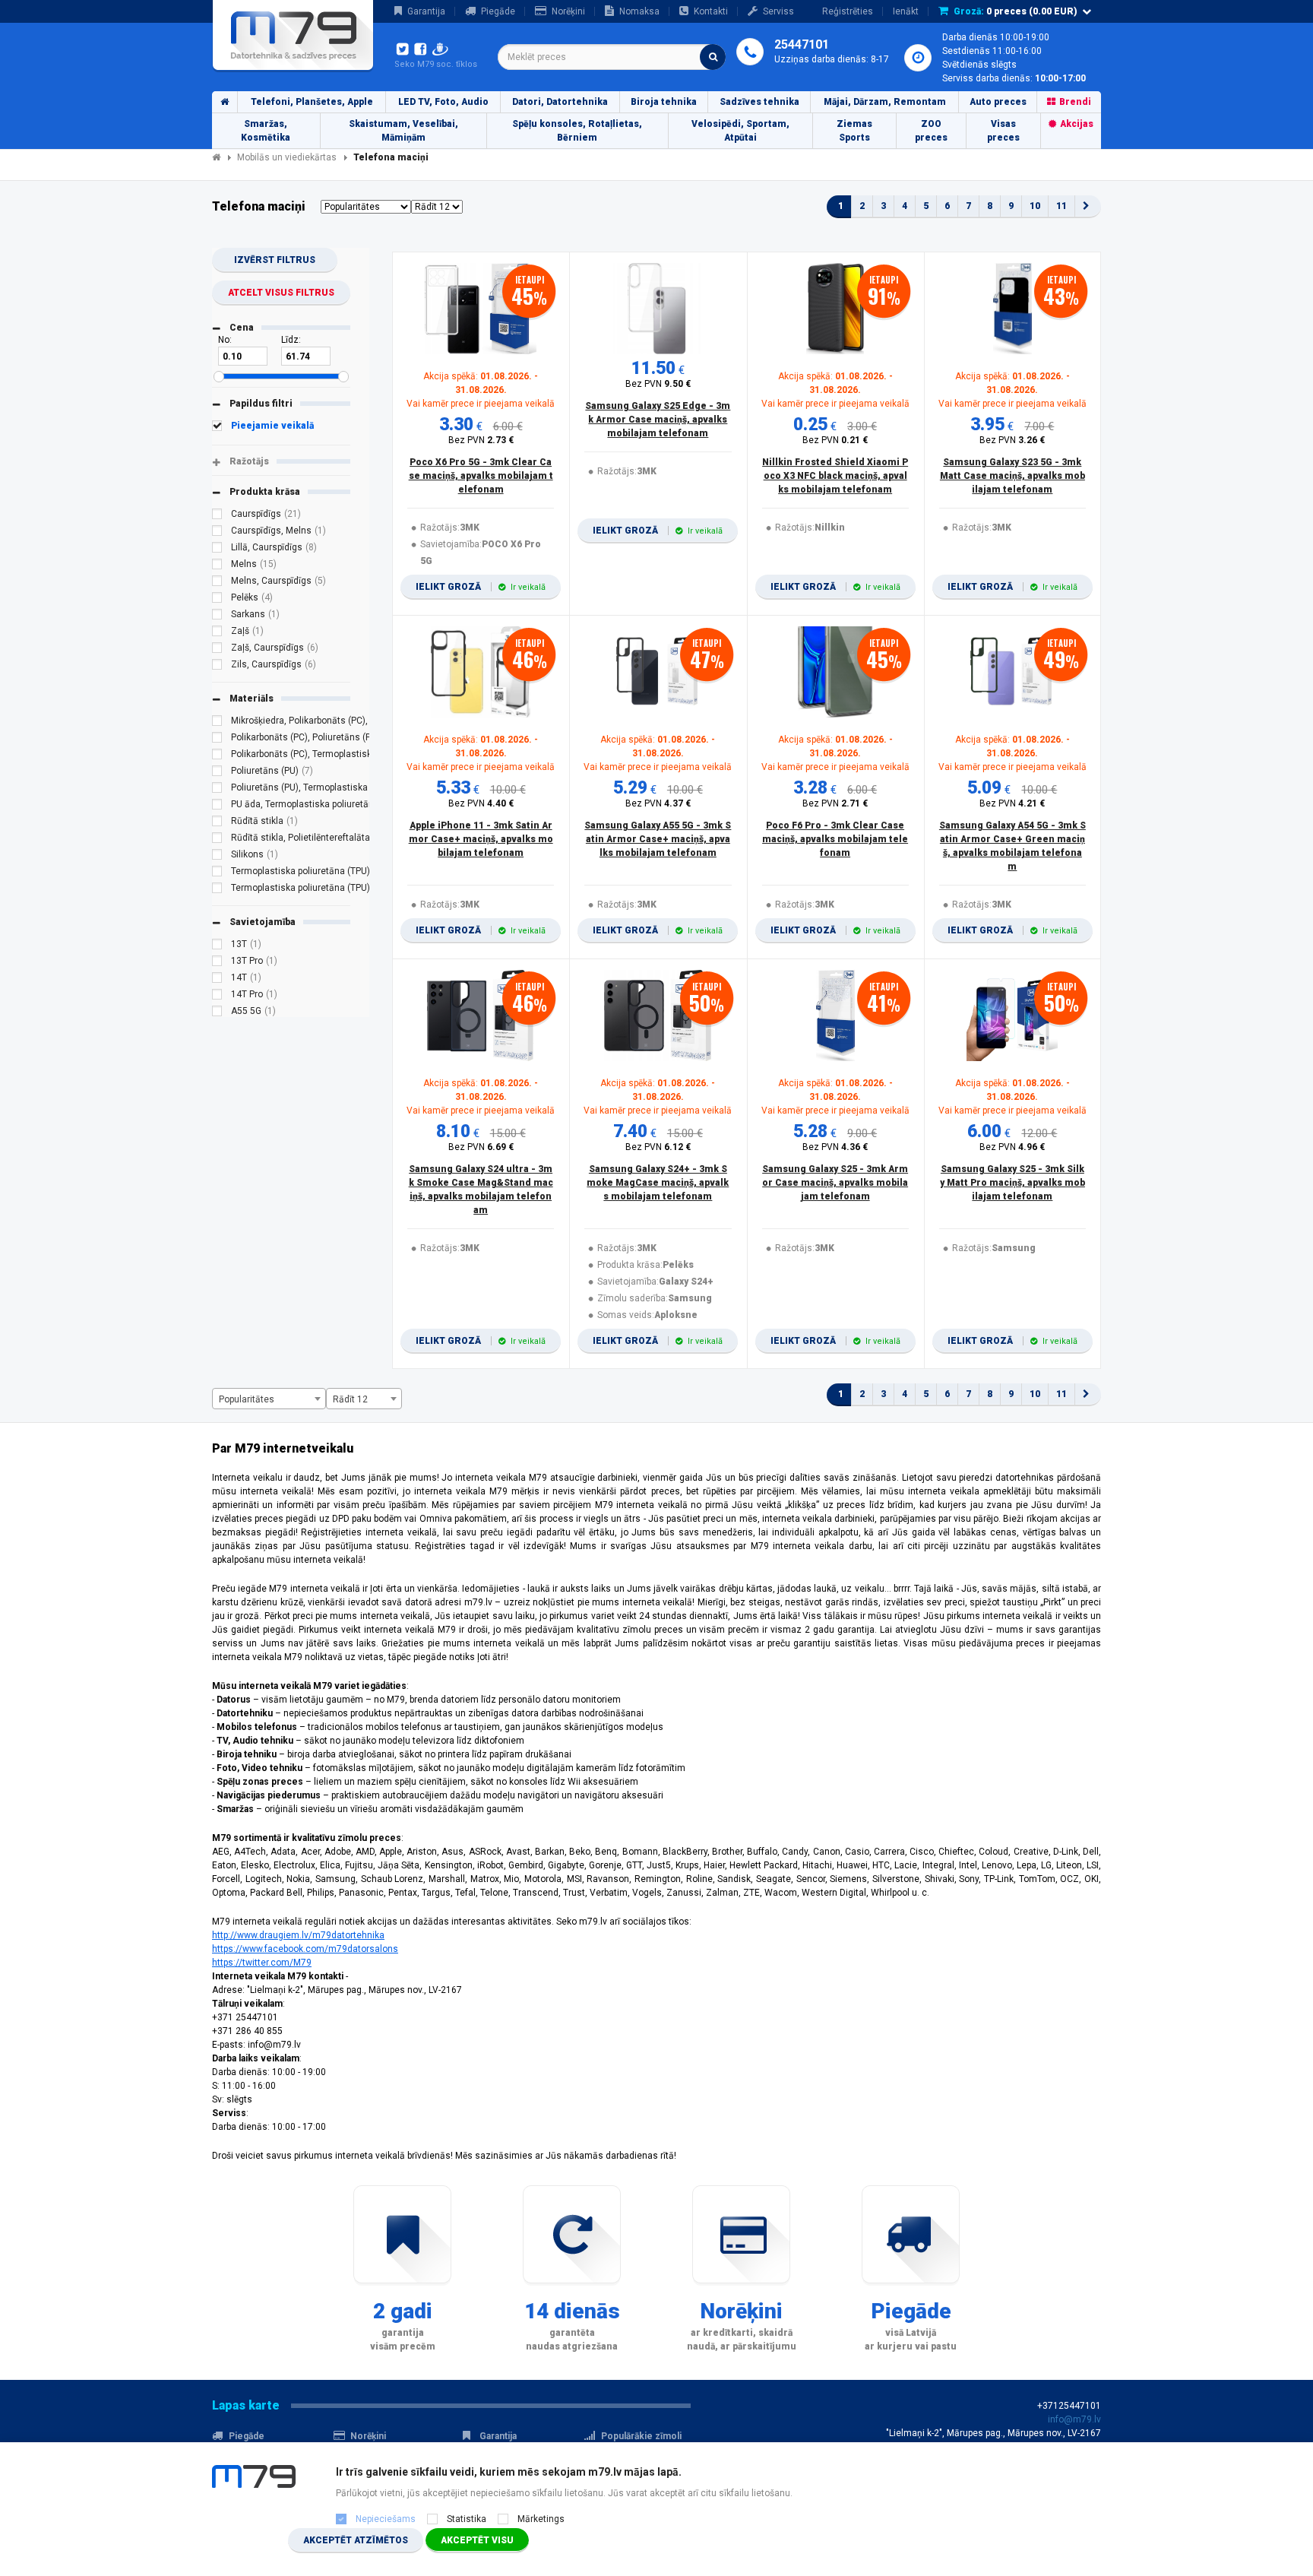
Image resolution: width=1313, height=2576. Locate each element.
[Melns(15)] (217, 566)
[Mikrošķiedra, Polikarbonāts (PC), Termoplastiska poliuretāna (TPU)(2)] (217, 723)
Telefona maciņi (391, 157)
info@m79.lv (1074, 2419)
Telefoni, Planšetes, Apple (312, 102)
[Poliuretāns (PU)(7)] (217, 773)
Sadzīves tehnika (759, 102)
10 (1035, 206)
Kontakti (711, 11)
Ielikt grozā (481, 587)
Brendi (1075, 102)
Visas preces (1003, 131)
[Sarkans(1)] (217, 616)
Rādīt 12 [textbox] (350, 1399)
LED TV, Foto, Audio (443, 102)
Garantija (426, 11)
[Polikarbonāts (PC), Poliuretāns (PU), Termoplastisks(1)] (217, 740)
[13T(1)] (217, 946)
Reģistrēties (848, 11)
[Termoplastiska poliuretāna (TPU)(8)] (217, 873)
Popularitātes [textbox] (247, 1399)
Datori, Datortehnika (560, 102)
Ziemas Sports (854, 131)
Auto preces (998, 102)
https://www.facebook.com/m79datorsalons (305, 1949)
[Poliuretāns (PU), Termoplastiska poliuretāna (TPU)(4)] (217, 790)
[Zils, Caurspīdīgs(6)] (217, 667)
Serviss (778, 11)
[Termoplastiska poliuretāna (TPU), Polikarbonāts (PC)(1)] (217, 890)
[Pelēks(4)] (217, 600)
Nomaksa (639, 11)
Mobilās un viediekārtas (287, 157)
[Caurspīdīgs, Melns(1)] (217, 533)
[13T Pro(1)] (217, 963)
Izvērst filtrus (275, 260)
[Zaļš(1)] (217, 633)
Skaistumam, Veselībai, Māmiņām (403, 131)
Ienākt (906, 11)
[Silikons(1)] (217, 857)
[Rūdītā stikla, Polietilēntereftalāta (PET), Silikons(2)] (217, 840)
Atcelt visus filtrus (281, 293)
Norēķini (568, 11)
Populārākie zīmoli (641, 2436)
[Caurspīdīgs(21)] (217, 516)
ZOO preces (931, 131)
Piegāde (498, 11)
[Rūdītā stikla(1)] (217, 823)
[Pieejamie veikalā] (217, 428)
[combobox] (612, 57)
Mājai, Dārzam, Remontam (885, 102)
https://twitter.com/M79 (262, 1963)
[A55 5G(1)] (217, 1013)
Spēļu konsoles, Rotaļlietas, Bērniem (577, 131)
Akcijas (1077, 124)
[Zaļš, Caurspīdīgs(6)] (217, 650)
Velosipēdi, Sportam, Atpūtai (740, 131)
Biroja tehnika (664, 102)
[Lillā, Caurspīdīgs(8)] (217, 550)
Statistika (467, 2519)
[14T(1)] (217, 980)
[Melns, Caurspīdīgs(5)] (217, 583)
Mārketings (541, 2519)
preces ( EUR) (1016, 11)
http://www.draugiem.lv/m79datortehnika (298, 1935)
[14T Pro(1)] (217, 996)
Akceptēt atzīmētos (356, 2540)
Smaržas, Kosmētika (266, 131)
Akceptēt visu (477, 2540)
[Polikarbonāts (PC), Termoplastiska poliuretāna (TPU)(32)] (217, 756)
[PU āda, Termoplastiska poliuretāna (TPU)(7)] (217, 806)
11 (1061, 206)
